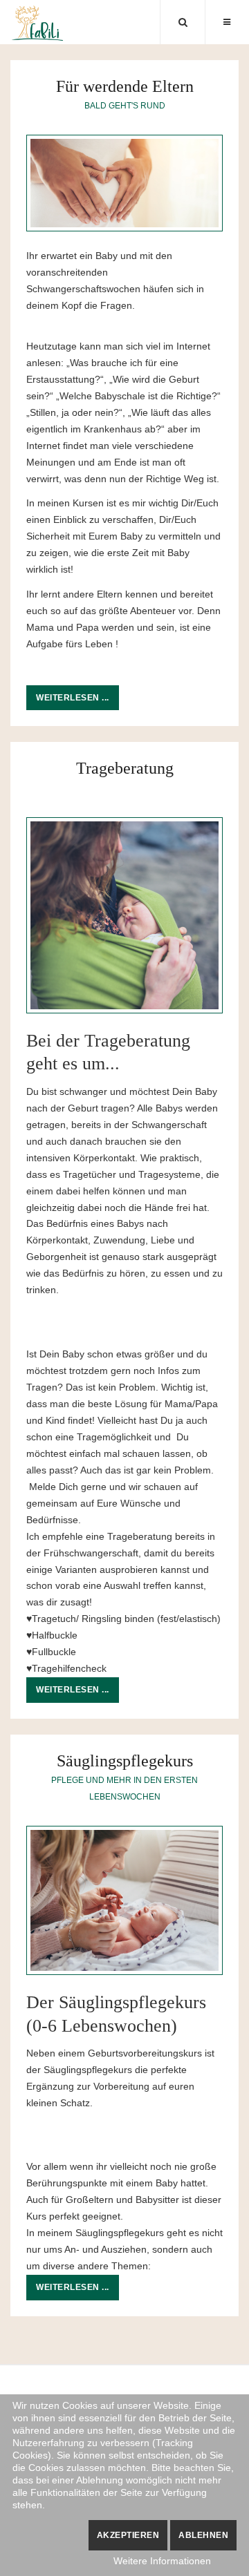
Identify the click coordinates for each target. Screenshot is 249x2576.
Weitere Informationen (162, 2561)
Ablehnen (203, 2535)
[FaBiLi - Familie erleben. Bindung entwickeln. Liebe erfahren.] (38, 23)
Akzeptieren (128, 2535)
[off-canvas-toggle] (227, 22)
